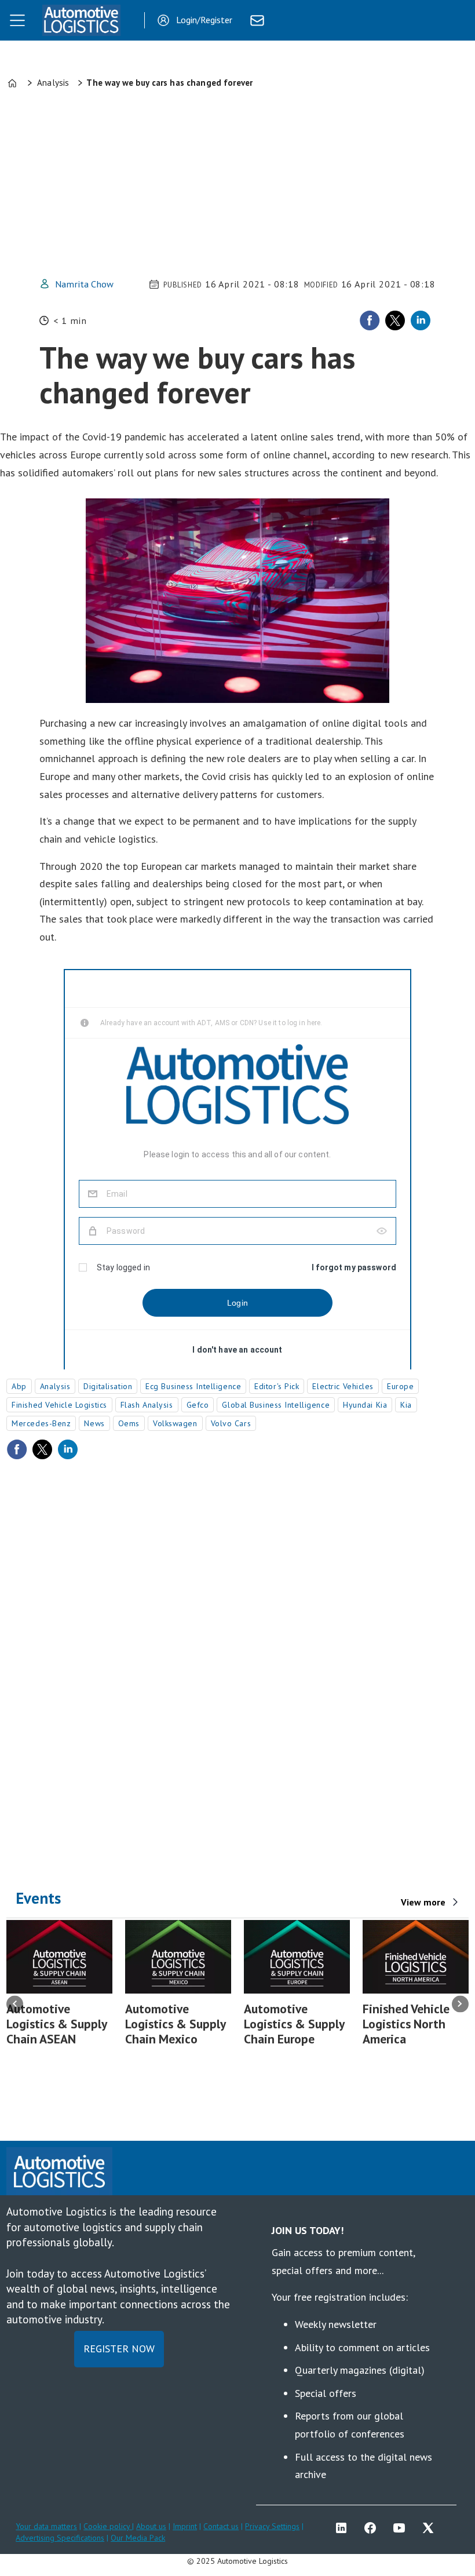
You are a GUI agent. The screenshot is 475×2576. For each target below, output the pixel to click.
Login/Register (204, 20)
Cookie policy (108, 2526)
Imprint (185, 2526)
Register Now (119, 2349)
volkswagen (175, 1423)
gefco (198, 1405)
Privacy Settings (272, 2526)
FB (373, 2528)
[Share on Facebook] (370, 320)
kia (406, 1405)
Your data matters (46, 2526)
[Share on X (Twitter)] (395, 320)
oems (129, 1423)
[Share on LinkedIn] (421, 320)
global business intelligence (276, 1405)
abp (19, 1386)
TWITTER (431, 2528)
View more (423, 1902)
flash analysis (147, 1405)
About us (151, 2526)
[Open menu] (17, 20)
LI (344, 2528)
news (94, 1423)
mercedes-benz (41, 1423)
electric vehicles (343, 1386)
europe (400, 1386)
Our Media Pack (138, 2538)
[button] (15, 2004)
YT (402, 2528)
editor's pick (277, 1386)
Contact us (221, 2526)
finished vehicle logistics (59, 1405)
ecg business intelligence (193, 1386)
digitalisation (108, 1386)
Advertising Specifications (60, 2538)
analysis (55, 1386)
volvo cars (231, 1423)
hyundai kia (365, 1405)
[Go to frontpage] (81, 20)
